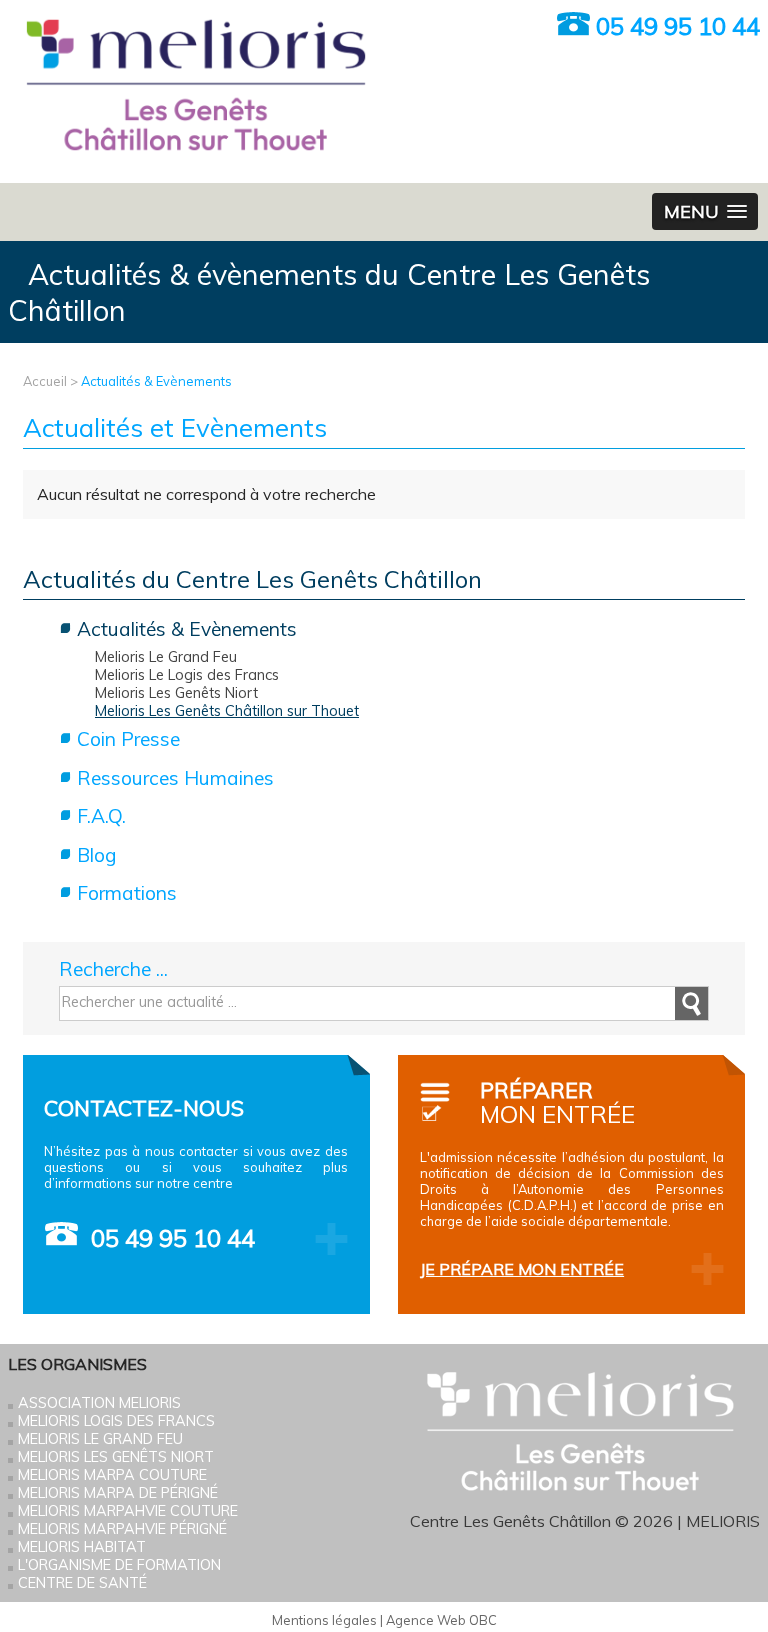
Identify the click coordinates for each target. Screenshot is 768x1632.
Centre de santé (82, 1583)
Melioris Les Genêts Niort (176, 693)
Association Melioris (99, 1403)
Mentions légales (324, 1620)
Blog (97, 855)
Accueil (45, 381)
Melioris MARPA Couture (112, 1475)
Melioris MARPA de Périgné (118, 1493)
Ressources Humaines (175, 778)
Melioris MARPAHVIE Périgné (122, 1529)
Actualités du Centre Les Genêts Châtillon (252, 579)
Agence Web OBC (441, 1620)
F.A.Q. (101, 816)
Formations (127, 893)
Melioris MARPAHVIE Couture (128, 1511)
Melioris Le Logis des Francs (187, 675)
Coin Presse (128, 739)
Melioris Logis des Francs (116, 1421)
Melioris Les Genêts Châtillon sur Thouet (227, 711)
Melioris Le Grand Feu (166, 657)
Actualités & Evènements (156, 381)
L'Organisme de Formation (119, 1565)
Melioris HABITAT (82, 1547)
